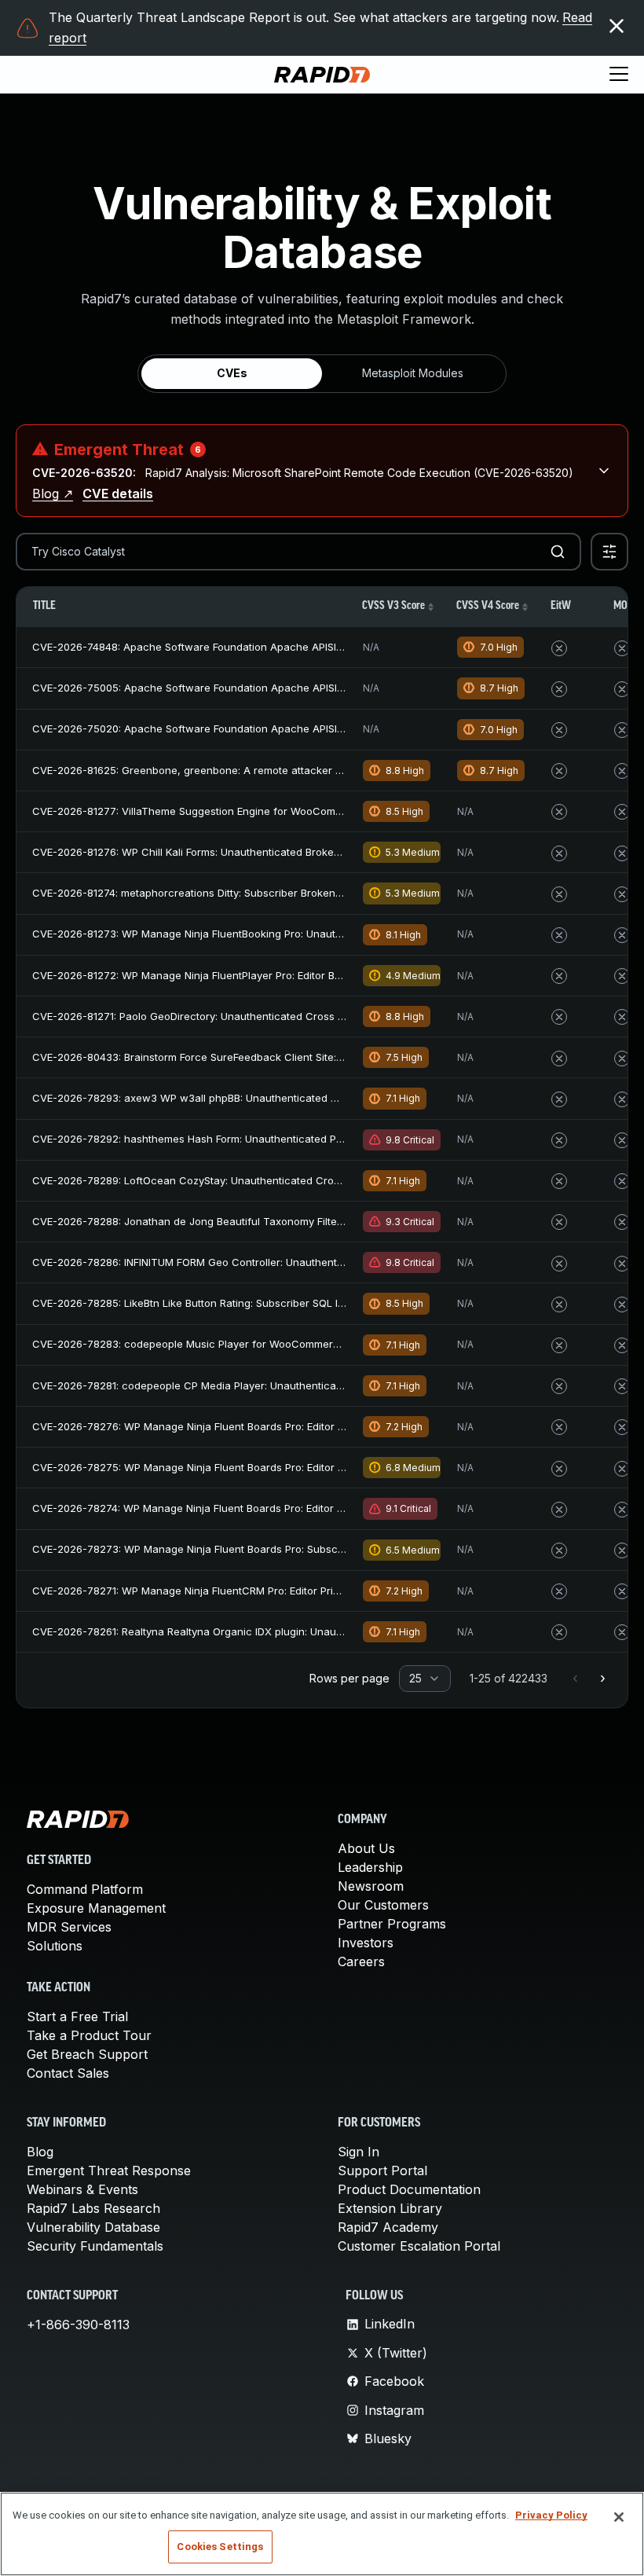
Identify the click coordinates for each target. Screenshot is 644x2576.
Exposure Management (96, 1908)
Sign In (359, 2152)
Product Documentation (409, 2189)
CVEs (232, 373)
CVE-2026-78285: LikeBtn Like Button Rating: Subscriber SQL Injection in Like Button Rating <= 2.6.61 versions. (303, 1303)
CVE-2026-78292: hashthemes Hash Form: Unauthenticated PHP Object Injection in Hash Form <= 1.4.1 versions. (307, 1139)
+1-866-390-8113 (78, 2325)
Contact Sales (68, 2073)
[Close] (619, 2517)
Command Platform (85, 1889)
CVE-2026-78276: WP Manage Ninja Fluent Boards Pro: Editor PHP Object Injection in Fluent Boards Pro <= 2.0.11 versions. (331, 1426)
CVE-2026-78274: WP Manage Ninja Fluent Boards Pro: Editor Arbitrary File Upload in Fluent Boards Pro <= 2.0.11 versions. (331, 1508)
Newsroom (371, 1886)
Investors (366, 1943)
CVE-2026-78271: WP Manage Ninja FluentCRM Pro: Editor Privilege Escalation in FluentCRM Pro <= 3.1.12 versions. (313, 1591)
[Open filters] (609, 552)
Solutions (55, 1946)
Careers (361, 1961)
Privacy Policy (551, 2515)
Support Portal (382, 2171)
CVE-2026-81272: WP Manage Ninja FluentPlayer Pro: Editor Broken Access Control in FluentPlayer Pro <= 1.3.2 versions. (329, 975)
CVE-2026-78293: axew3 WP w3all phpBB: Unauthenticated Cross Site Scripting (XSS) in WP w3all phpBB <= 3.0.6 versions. (337, 1098)
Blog (40, 2152)
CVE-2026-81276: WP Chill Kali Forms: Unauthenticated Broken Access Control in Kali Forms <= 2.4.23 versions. (306, 852)
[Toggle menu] (619, 75)
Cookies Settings (220, 2547)
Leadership (370, 1867)
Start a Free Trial (77, 2016)
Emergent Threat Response (109, 2171)
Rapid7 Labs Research (93, 2208)
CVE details (118, 494)
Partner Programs (392, 1924)
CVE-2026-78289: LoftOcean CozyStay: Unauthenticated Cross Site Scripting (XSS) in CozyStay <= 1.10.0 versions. (313, 1180)
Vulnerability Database (93, 2227)
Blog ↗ (53, 494)
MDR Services (69, 1927)
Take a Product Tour (89, 2035)
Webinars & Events (82, 2189)
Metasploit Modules (413, 373)
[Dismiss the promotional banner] (617, 26)
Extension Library (390, 2208)
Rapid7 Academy (388, 2227)
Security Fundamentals (95, 2246)
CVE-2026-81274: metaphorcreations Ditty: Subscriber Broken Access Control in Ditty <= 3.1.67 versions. (288, 893)
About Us (366, 1848)
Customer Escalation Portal (419, 2246)
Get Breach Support (87, 2054)
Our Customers (383, 1905)
